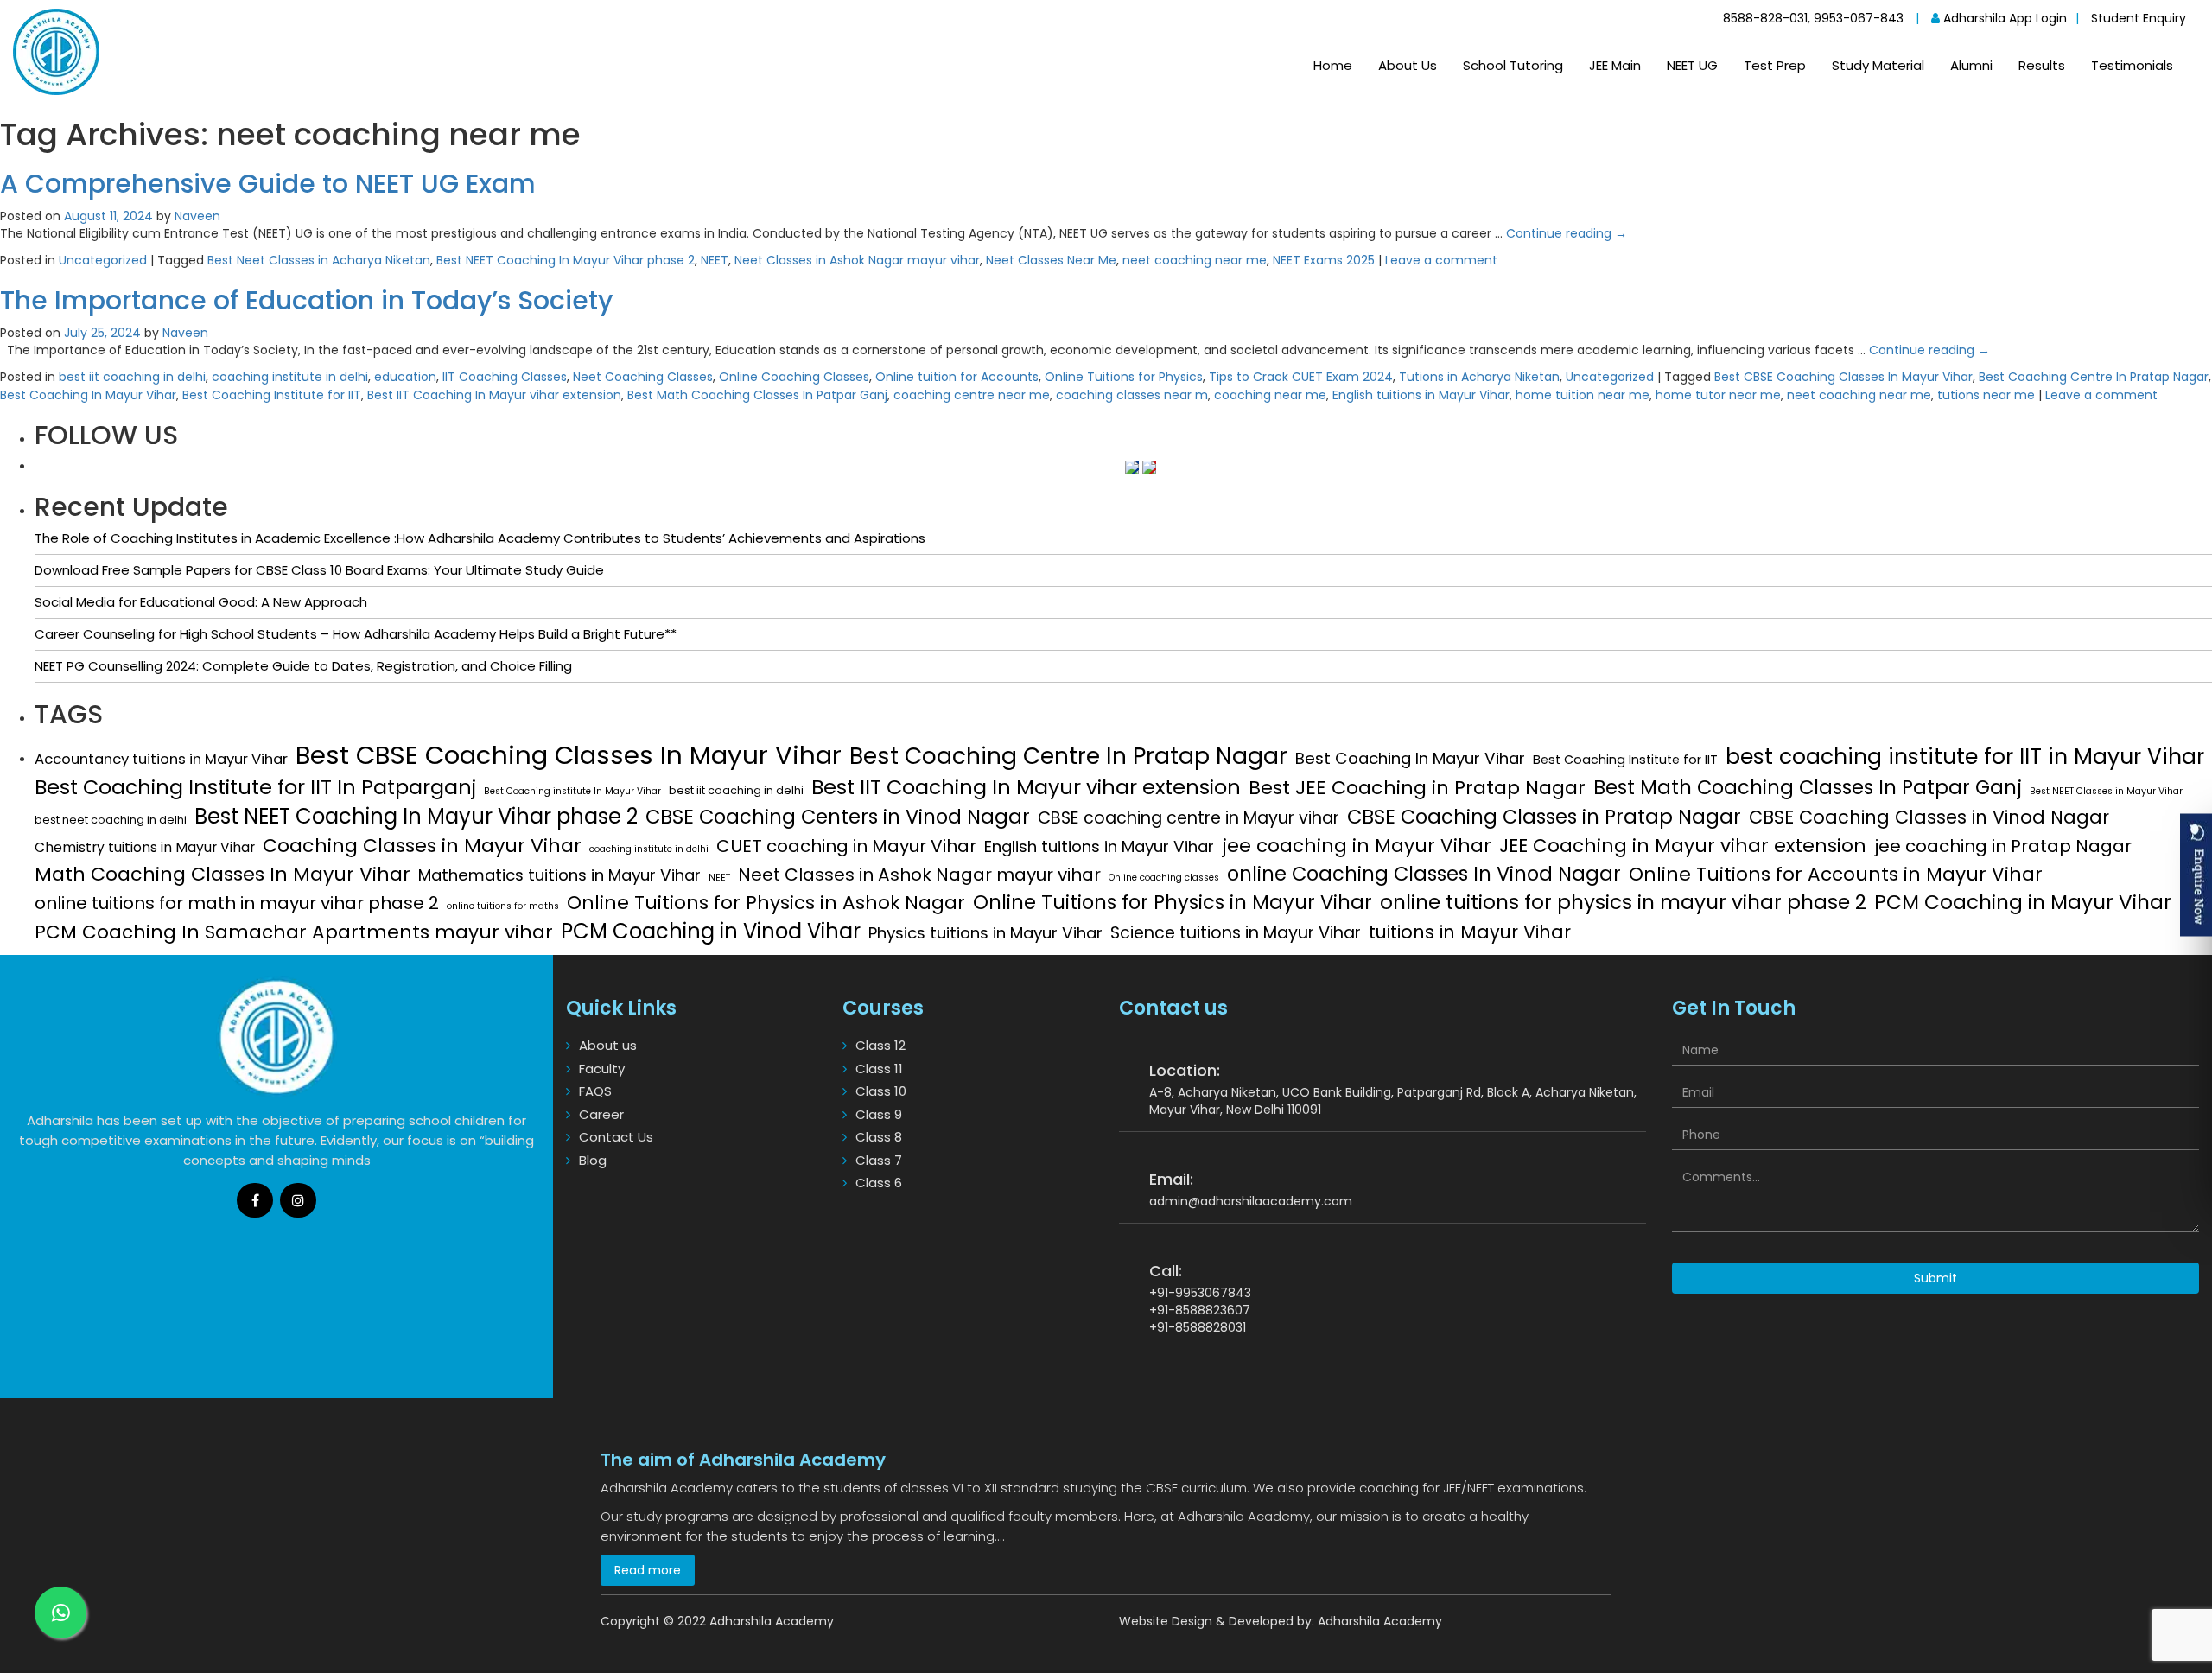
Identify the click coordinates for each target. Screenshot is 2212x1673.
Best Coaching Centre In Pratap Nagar (2094, 377)
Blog (593, 1160)
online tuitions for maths (503, 906)
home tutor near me (1718, 395)
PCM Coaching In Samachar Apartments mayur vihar (294, 932)
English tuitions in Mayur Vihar (1421, 395)
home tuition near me (1583, 395)
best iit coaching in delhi (132, 377)
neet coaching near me (1195, 260)
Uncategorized (103, 260)
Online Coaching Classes (794, 377)
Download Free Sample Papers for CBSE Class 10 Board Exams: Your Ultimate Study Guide (319, 570)
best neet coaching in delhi (111, 820)
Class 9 (879, 1114)
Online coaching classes (1164, 878)
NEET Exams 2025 (1324, 260)
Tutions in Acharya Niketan (1479, 377)
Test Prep (1775, 65)
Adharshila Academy (1380, 1621)
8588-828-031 (1765, 18)
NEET (715, 260)
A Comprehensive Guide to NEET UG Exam (268, 184)
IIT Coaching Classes (505, 377)
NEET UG (1692, 65)
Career (601, 1114)
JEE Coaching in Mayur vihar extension (1683, 846)
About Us (1408, 65)
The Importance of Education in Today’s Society (306, 300)
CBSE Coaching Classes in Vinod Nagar (1929, 817)
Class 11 (879, 1069)
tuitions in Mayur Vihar (1470, 932)
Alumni (1971, 65)
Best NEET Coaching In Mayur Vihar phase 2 (566, 260)
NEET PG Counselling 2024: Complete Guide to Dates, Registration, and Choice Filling (303, 666)
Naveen (197, 216)
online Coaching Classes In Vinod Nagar (1424, 874)
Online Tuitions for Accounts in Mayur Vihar (1836, 875)
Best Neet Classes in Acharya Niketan (319, 260)
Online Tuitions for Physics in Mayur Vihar (1173, 902)
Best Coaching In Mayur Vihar (88, 395)
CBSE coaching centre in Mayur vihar (1189, 818)
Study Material (1878, 65)
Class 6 (879, 1183)
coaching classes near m (1132, 395)
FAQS (595, 1091)
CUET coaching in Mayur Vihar (846, 846)
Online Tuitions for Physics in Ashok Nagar (766, 903)
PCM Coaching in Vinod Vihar (711, 931)
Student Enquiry (2139, 18)
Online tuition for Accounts (957, 377)
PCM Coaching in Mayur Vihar (2023, 902)
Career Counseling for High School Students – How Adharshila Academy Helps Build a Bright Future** (356, 634)
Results (2042, 65)
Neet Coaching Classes (643, 377)
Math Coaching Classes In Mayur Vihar (222, 874)
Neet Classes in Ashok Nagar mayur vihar (857, 260)
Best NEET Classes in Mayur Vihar (2106, 791)
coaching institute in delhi (290, 377)
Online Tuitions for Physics (1124, 377)
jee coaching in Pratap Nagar (2003, 846)
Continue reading (1567, 233)
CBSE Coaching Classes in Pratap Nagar (1544, 817)
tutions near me (1986, 395)
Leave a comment (1441, 260)
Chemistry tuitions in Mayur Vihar (145, 847)
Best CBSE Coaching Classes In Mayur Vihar (1843, 377)
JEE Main (1615, 65)
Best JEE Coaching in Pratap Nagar (1417, 788)
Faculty (602, 1069)
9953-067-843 (1859, 18)
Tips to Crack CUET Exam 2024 (1301, 377)
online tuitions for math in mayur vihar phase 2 (237, 903)
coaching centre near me (972, 395)
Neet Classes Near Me (1051, 260)
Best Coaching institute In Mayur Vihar (572, 791)
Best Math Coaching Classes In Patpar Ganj (757, 395)
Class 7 (879, 1160)
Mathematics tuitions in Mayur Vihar (559, 875)
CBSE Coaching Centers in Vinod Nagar (838, 817)
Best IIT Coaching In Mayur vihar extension (494, 395)
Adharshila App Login (2003, 18)
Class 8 (879, 1137)
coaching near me (1270, 395)
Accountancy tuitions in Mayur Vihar (161, 759)
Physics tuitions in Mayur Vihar (985, 933)
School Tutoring (1513, 65)
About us (608, 1045)
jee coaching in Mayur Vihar (1357, 846)
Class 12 (880, 1045)
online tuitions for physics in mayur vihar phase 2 (1623, 902)
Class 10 (881, 1091)
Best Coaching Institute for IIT (272, 395)
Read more (648, 1570)
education (405, 377)
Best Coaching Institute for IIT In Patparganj (255, 787)
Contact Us (616, 1137)
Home (1333, 65)
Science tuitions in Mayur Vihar (1236, 933)
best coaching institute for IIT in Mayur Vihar (1965, 757)
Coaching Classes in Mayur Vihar (422, 846)
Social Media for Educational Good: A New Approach (201, 602)
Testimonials (2132, 65)
